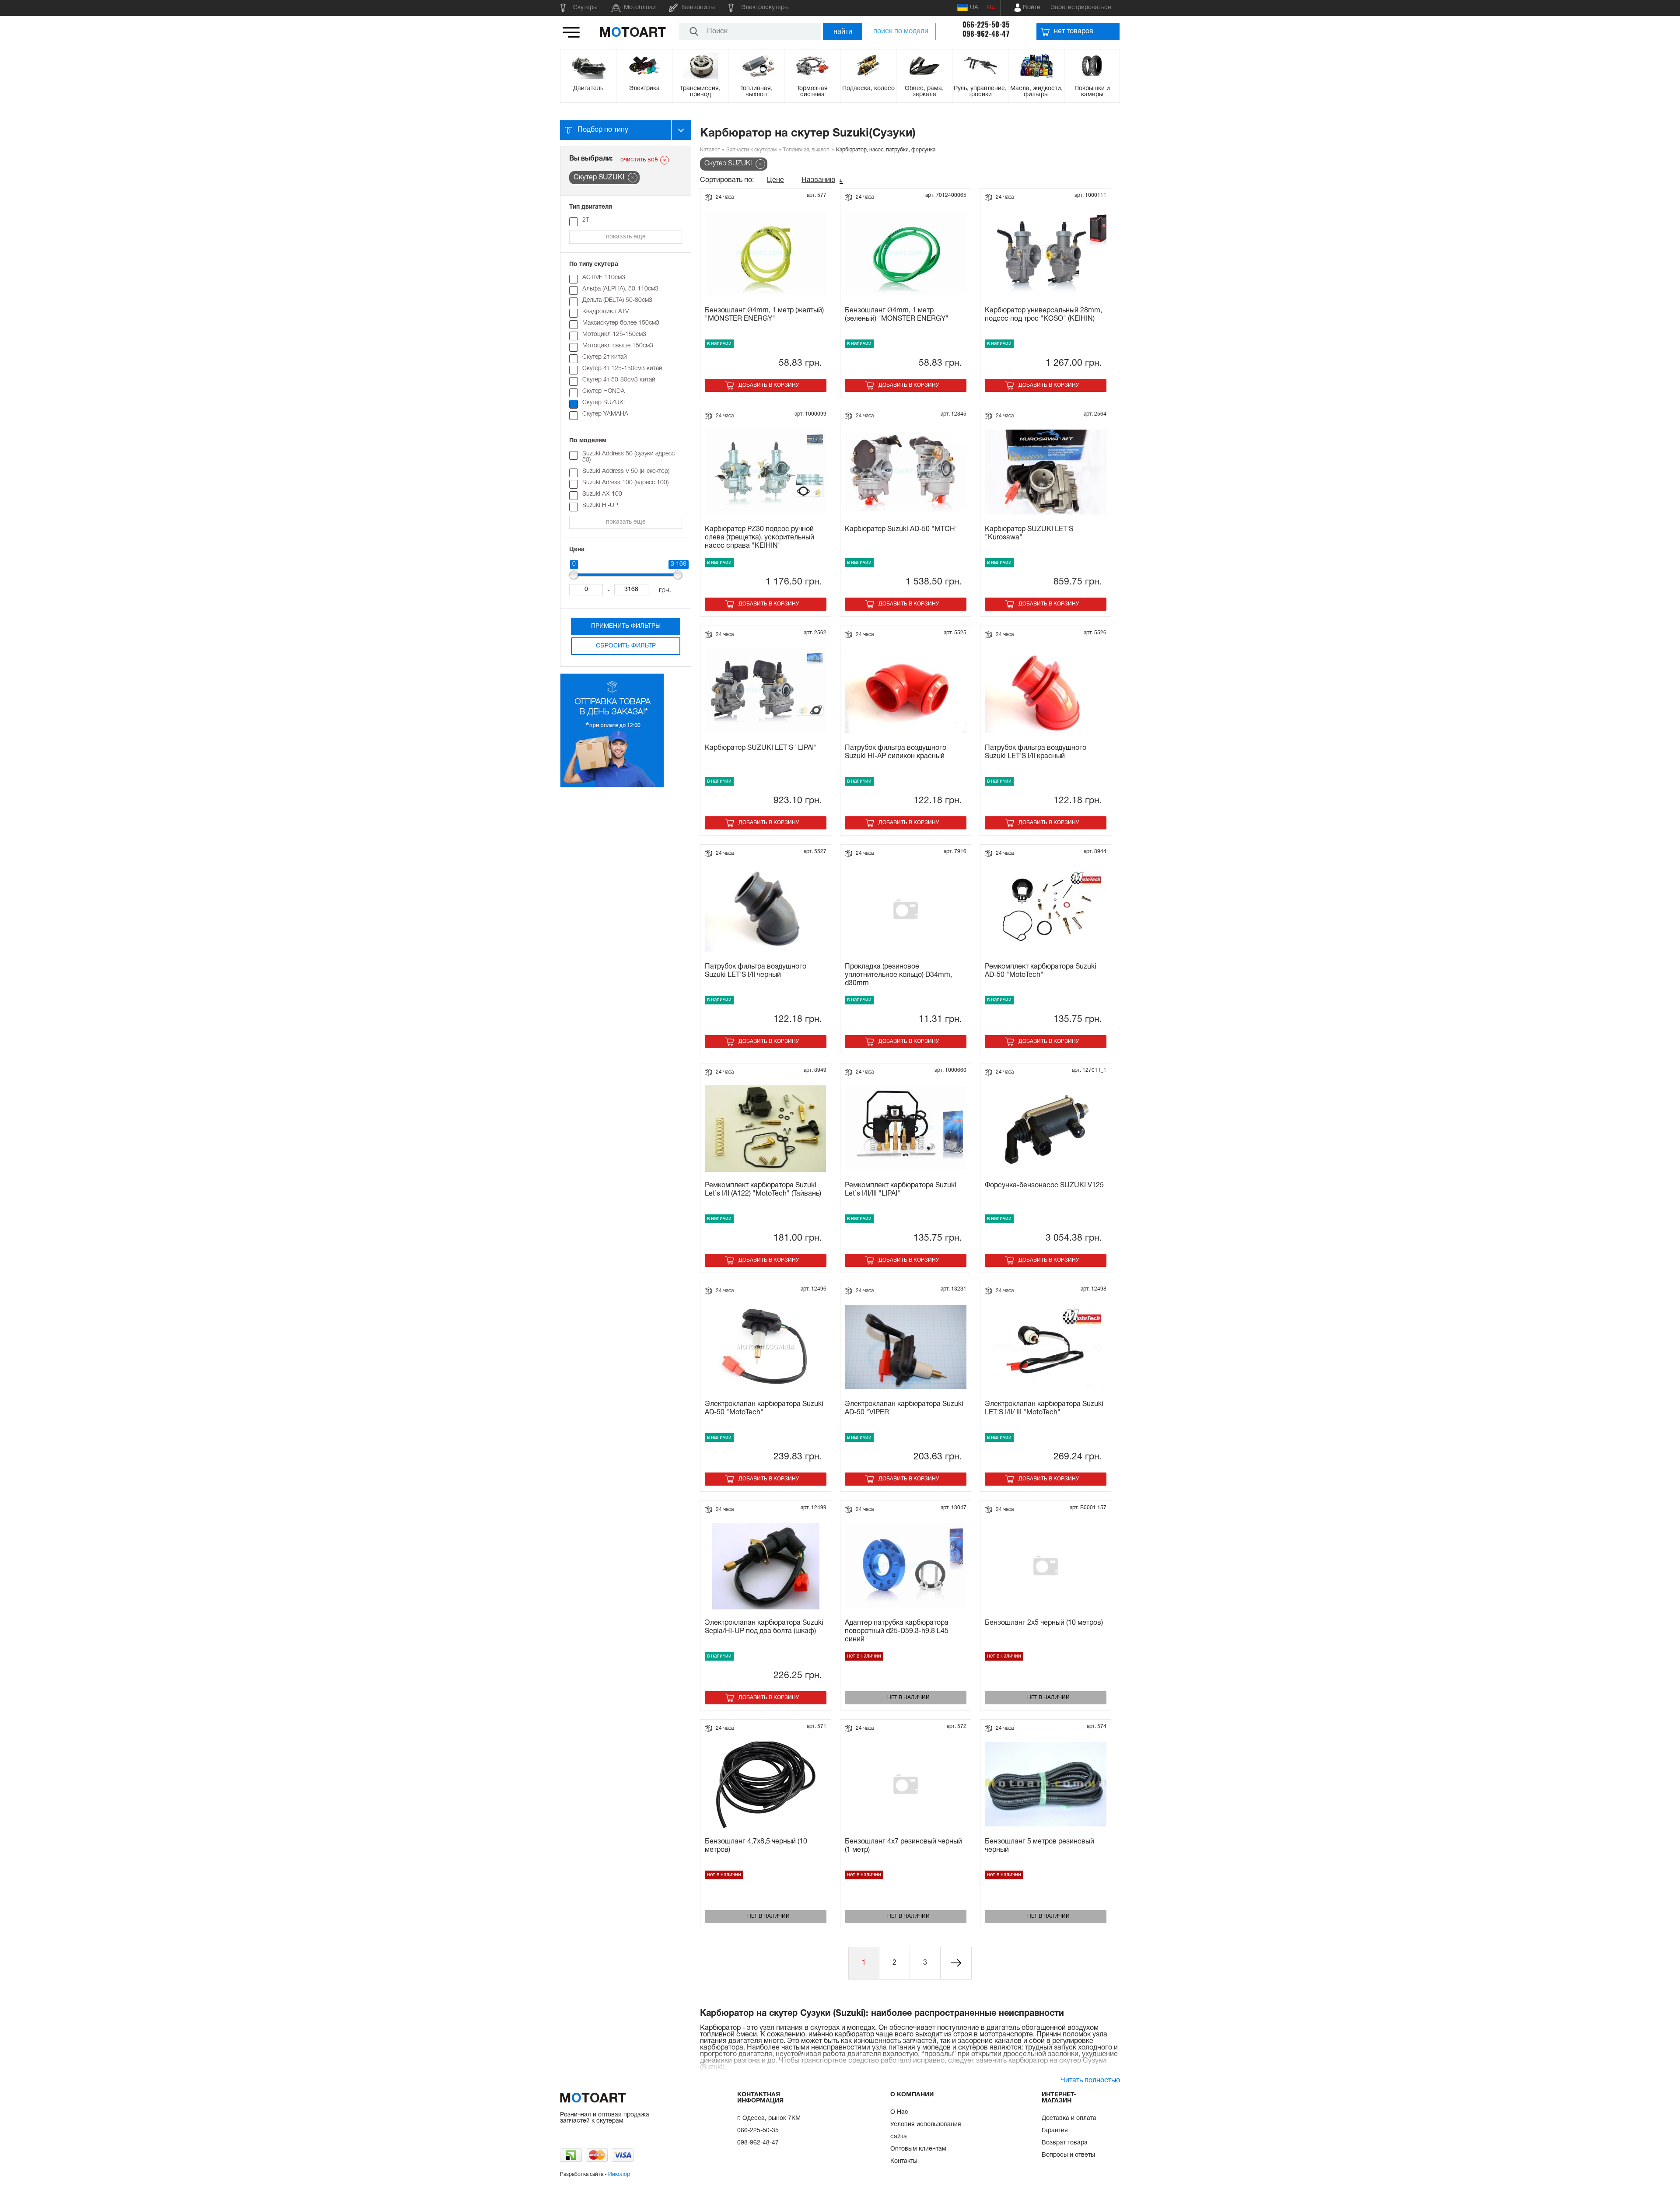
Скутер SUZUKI (604, 403)
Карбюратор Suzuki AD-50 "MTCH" (901, 529)
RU (991, 8)
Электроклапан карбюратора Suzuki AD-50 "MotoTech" (764, 1408)
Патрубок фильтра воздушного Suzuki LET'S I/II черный (756, 971)
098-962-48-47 (986, 34)
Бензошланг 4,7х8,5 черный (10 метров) (756, 1846)
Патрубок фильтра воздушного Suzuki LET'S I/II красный (1036, 752)
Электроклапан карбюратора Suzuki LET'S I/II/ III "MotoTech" (1044, 1408)
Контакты (904, 2161)
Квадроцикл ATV (605, 312)
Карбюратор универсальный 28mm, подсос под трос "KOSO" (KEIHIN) (1043, 315)
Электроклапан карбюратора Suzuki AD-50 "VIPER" (904, 1408)
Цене (775, 180)
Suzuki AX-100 (602, 494)
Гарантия (1055, 2131)
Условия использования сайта (926, 2131)
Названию (818, 180)
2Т (586, 220)
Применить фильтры (626, 626)
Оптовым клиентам (918, 2149)
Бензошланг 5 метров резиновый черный (1039, 1846)
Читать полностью (1090, 2081)
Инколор (619, 2174)
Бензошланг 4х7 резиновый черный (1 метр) (903, 1846)
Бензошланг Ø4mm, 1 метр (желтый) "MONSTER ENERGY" (764, 315)
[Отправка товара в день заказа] (612, 786)
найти (843, 31)
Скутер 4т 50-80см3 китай (619, 380)
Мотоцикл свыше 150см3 (618, 346)
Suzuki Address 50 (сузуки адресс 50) (628, 457)
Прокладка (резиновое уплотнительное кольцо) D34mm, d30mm (898, 975)
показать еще (626, 237)
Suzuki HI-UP (600, 505)
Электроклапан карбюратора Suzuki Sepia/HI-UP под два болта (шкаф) (764, 1627)
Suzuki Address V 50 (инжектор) (626, 471)
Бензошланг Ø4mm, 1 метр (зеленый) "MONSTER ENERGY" (897, 315)
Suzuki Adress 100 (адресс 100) (625, 483)
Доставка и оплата (1069, 2118)
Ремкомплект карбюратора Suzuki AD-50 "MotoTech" (1041, 971)
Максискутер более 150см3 (621, 323)
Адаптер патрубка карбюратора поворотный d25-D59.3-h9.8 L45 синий (897, 1631)
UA (974, 8)
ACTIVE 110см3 (604, 278)
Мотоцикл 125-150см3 (614, 334)
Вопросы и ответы (1068, 2155)
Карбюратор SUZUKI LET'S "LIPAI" (761, 748)
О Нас (899, 2112)
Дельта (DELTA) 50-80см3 (617, 300)
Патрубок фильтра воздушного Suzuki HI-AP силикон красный (896, 752)
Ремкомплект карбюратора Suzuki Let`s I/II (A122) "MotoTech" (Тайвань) (763, 1190)
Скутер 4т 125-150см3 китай (622, 369)
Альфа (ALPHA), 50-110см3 (620, 289)
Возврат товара (1065, 2143)
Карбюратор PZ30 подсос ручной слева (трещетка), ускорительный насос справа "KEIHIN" (759, 538)
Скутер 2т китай (605, 357)
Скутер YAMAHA (605, 414)
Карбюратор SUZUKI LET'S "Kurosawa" (1029, 533)
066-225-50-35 (986, 25)
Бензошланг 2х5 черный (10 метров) (1044, 1623)
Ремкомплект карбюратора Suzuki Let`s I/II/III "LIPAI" (901, 1190)
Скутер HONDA (604, 391)
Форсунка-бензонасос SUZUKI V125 (1044, 1186)
